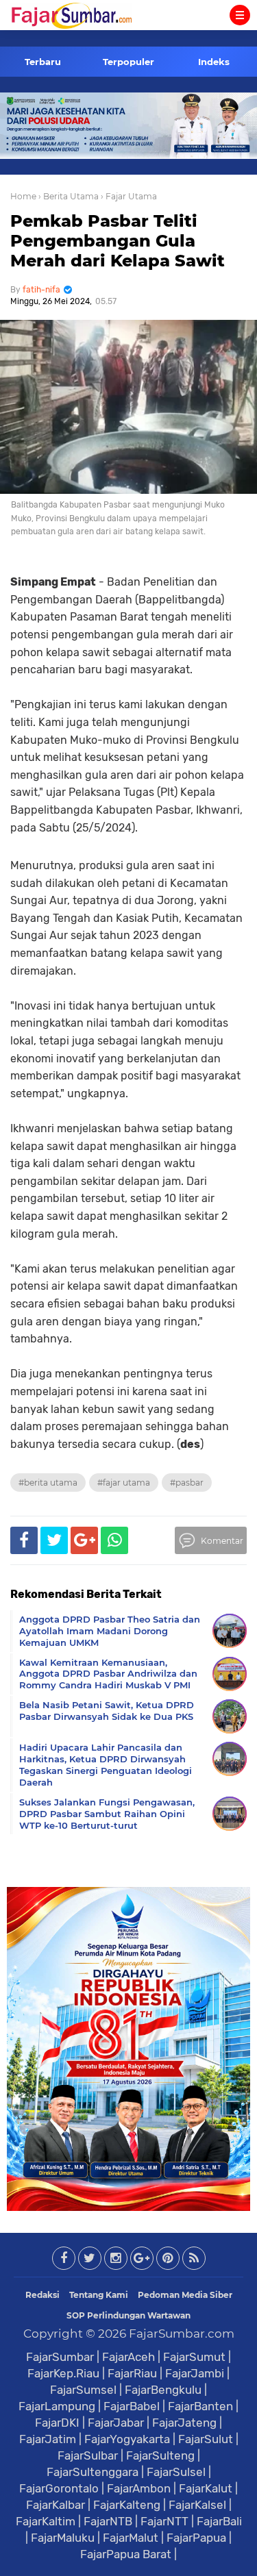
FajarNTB (108, 2521)
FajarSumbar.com (182, 2334)
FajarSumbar (60, 2357)
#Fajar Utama (124, 1483)
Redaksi (42, 2295)
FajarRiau (132, 2373)
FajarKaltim (46, 2521)
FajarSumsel (83, 2390)
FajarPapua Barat (126, 2554)
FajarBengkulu (163, 2390)
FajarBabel (132, 2406)
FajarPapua (196, 2538)
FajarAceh (128, 2357)
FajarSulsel (176, 2472)
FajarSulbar (88, 2455)
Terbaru (43, 62)
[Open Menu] (240, 15)
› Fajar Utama (129, 196)
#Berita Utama (48, 1483)
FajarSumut (194, 2357)
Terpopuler (128, 62)
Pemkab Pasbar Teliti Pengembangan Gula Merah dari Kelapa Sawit (118, 241)
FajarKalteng (127, 2505)
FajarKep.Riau (63, 2373)
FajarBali (219, 2521)
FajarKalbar (56, 2505)
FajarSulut (206, 2439)
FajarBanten (200, 2406)
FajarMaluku (63, 2538)
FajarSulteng (160, 2455)
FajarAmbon (139, 2488)
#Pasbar (187, 1483)
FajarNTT (164, 2521)
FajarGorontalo (59, 2488)
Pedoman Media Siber (185, 2295)
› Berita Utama (69, 196)
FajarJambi (195, 2373)
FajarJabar (116, 2423)
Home (23, 196)
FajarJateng (184, 2423)
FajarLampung (57, 2406)
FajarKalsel (197, 2505)
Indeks (214, 62)
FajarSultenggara (93, 2472)
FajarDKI (57, 2423)
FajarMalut (131, 2538)
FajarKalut (206, 2488)
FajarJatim (48, 2439)
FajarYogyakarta (127, 2439)
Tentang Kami (99, 2295)
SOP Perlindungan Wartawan (128, 2315)
